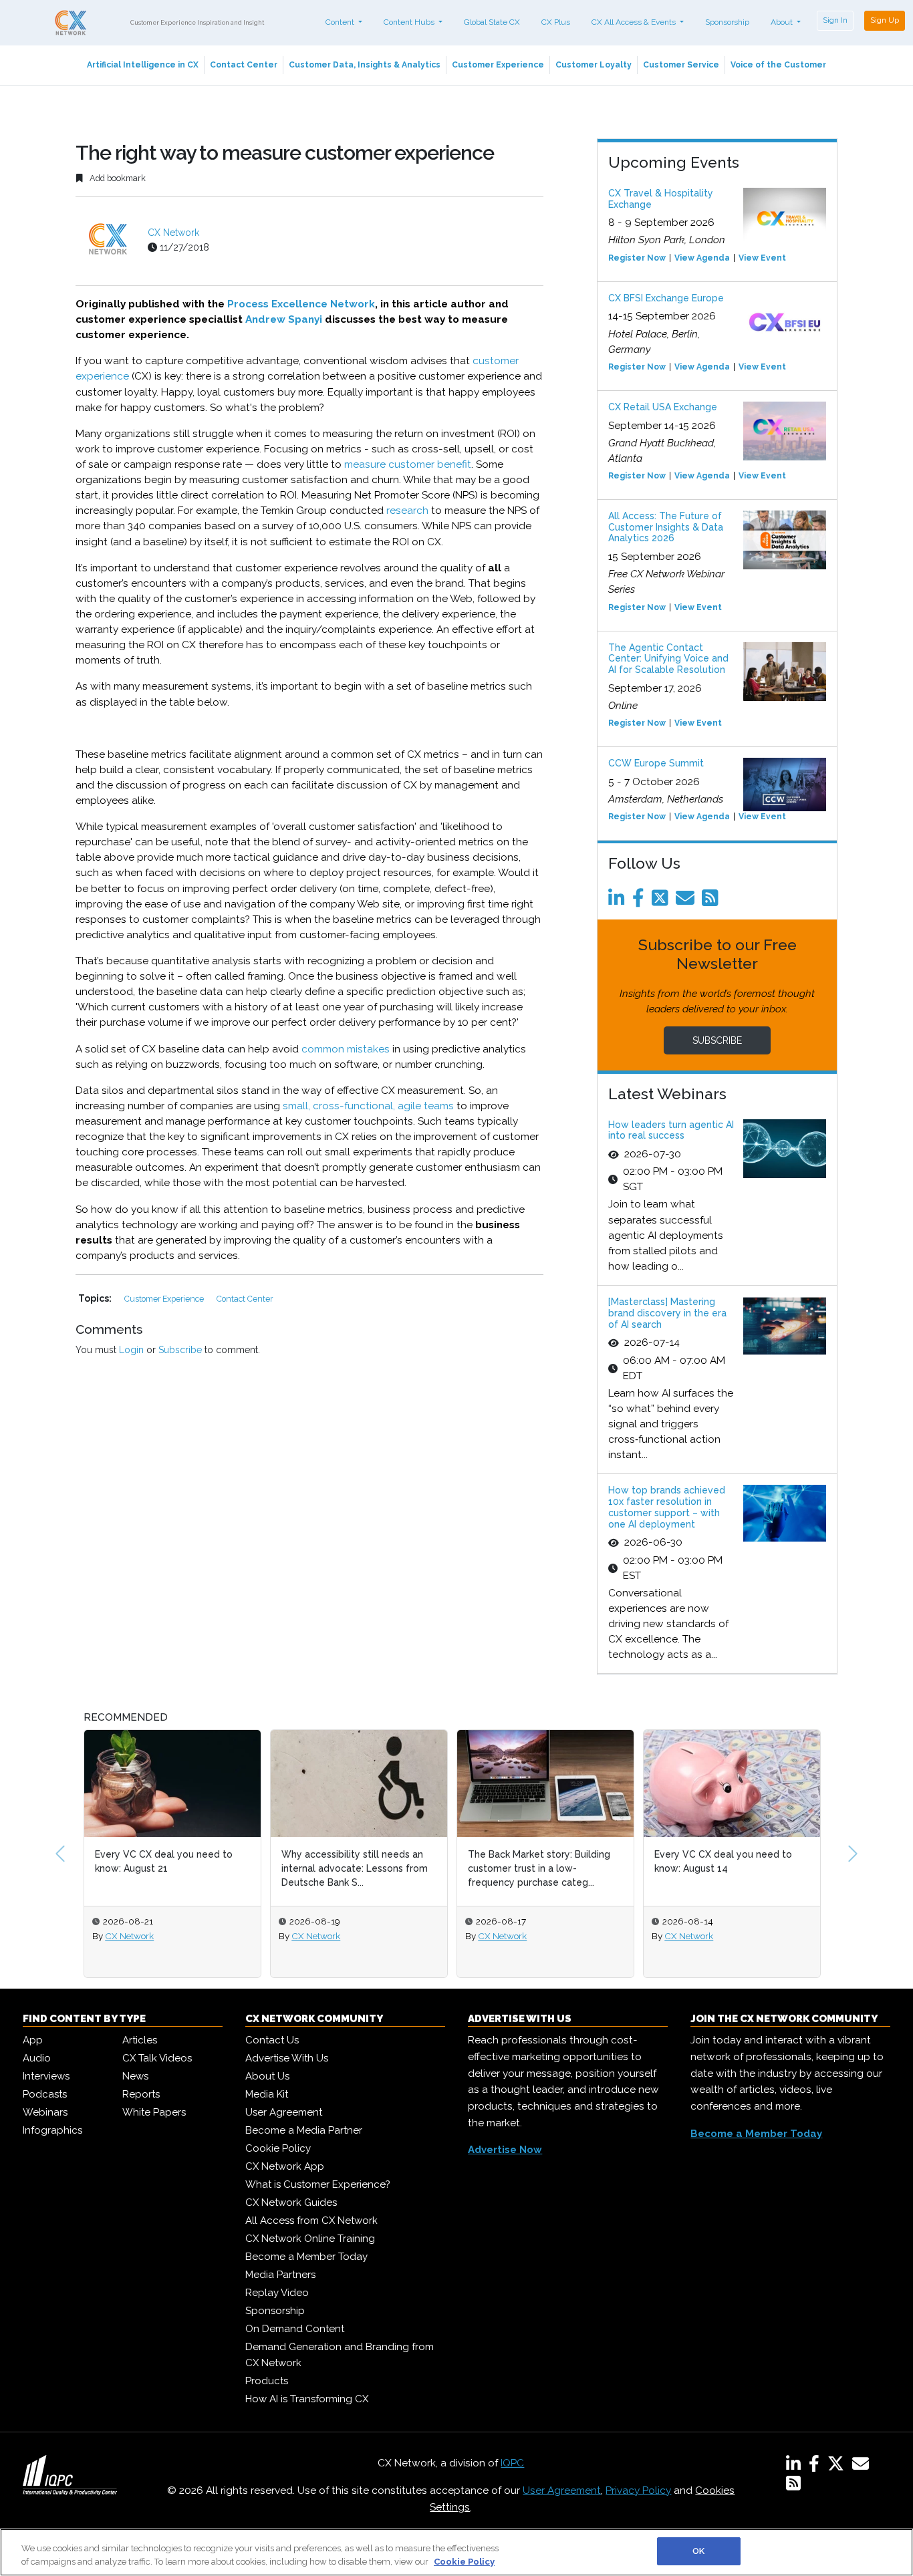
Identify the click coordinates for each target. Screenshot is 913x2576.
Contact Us (272, 2040)
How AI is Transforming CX (307, 2399)
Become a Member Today (306, 2257)
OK (698, 2551)
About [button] (783, 22)
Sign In (835, 20)
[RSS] (793, 2486)
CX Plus (556, 22)
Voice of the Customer (778, 65)
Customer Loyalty (594, 65)
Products (267, 2381)
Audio (37, 2058)
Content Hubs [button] (410, 22)
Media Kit (267, 2094)
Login (131, 1350)
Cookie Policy (278, 2148)
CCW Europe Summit (656, 763)
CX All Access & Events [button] (635, 22)
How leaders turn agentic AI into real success (671, 1130)
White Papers (154, 2112)
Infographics (52, 2130)
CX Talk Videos (157, 2058)
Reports (141, 2094)
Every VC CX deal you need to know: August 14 (648, 1861)
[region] (456, 2552)
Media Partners (280, 2275)
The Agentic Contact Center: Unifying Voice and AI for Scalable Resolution (668, 659)
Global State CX (492, 22)
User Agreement (284, 2112)
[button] (60, 1854)
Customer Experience (498, 65)
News (135, 2076)
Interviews (46, 2076)
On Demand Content (295, 2329)
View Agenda (702, 258)
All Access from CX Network (311, 2221)
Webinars (45, 2112)
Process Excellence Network (301, 304)
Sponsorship (727, 22)
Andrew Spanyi (284, 319)
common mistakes (346, 1049)
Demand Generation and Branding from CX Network (340, 2355)
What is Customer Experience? (318, 2184)
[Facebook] (641, 901)
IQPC (512, 2463)
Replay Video (277, 2293)
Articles (140, 2040)
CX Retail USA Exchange (663, 407)
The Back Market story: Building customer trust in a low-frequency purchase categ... (464, 1868)
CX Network (173, 233)
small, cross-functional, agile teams (368, 1106)
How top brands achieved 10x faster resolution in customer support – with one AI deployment (667, 1507)
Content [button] (341, 22)
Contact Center (244, 65)
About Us (267, 2076)
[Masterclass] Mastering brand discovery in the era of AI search (667, 1313)
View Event (762, 258)
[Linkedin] (619, 901)
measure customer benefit (408, 464)
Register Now (637, 258)
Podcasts (45, 2094)
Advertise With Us (287, 2058)
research (407, 511)
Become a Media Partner (304, 2130)
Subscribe (180, 1350)
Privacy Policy (638, 2490)
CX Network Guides (291, 2202)
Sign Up (885, 20)
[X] (838, 2466)
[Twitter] (662, 901)
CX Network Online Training (310, 2239)
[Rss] (712, 901)
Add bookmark (117, 178)
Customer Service (681, 65)
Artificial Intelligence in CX (143, 65)
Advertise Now (505, 2150)
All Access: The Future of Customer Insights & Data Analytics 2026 (666, 527)
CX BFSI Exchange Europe (666, 298)
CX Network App (285, 2166)
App (33, 2040)
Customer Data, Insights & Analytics (365, 65)
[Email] (687, 901)
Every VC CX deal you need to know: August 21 (88, 1861)
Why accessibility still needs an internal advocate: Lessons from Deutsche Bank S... (279, 1868)
